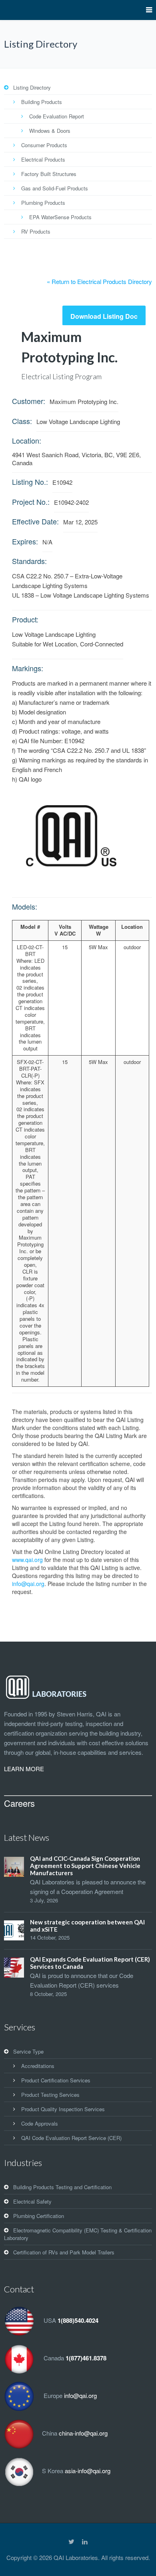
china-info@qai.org (83, 2433)
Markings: (28, 668)
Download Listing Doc (104, 316)
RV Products (36, 231)
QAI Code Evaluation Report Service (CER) (71, 2138)
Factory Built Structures (49, 174)
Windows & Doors (50, 131)
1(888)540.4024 (78, 2320)
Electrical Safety (32, 2201)
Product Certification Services (56, 2080)
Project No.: (31, 502)
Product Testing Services (50, 2095)
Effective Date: (35, 521)
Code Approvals (40, 2123)
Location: (27, 440)
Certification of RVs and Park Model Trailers (64, 2252)
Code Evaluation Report (57, 116)
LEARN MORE (24, 1769)
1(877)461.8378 (86, 2358)
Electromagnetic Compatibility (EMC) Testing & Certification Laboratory (78, 2234)
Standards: (29, 561)
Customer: (29, 401)
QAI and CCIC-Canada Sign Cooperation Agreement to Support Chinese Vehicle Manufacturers (85, 1866)
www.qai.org (27, 1560)
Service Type (28, 2051)
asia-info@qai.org (88, 2471)
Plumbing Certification (39, 2216)
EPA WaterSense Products (60, 217)
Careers (19, 1803)
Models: (25, 906)
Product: (25, 619)
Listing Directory (32, 87)
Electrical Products (43, 159)
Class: (22, 421)
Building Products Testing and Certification (62, 2187)
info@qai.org (28, 1584)
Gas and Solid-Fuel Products (55, 188)
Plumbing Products (43, 203)
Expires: (25, 541)
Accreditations (38, 2066)
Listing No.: (30, 482)
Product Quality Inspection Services (63, 2109)
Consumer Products (44, 145)
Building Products (42, 102)
